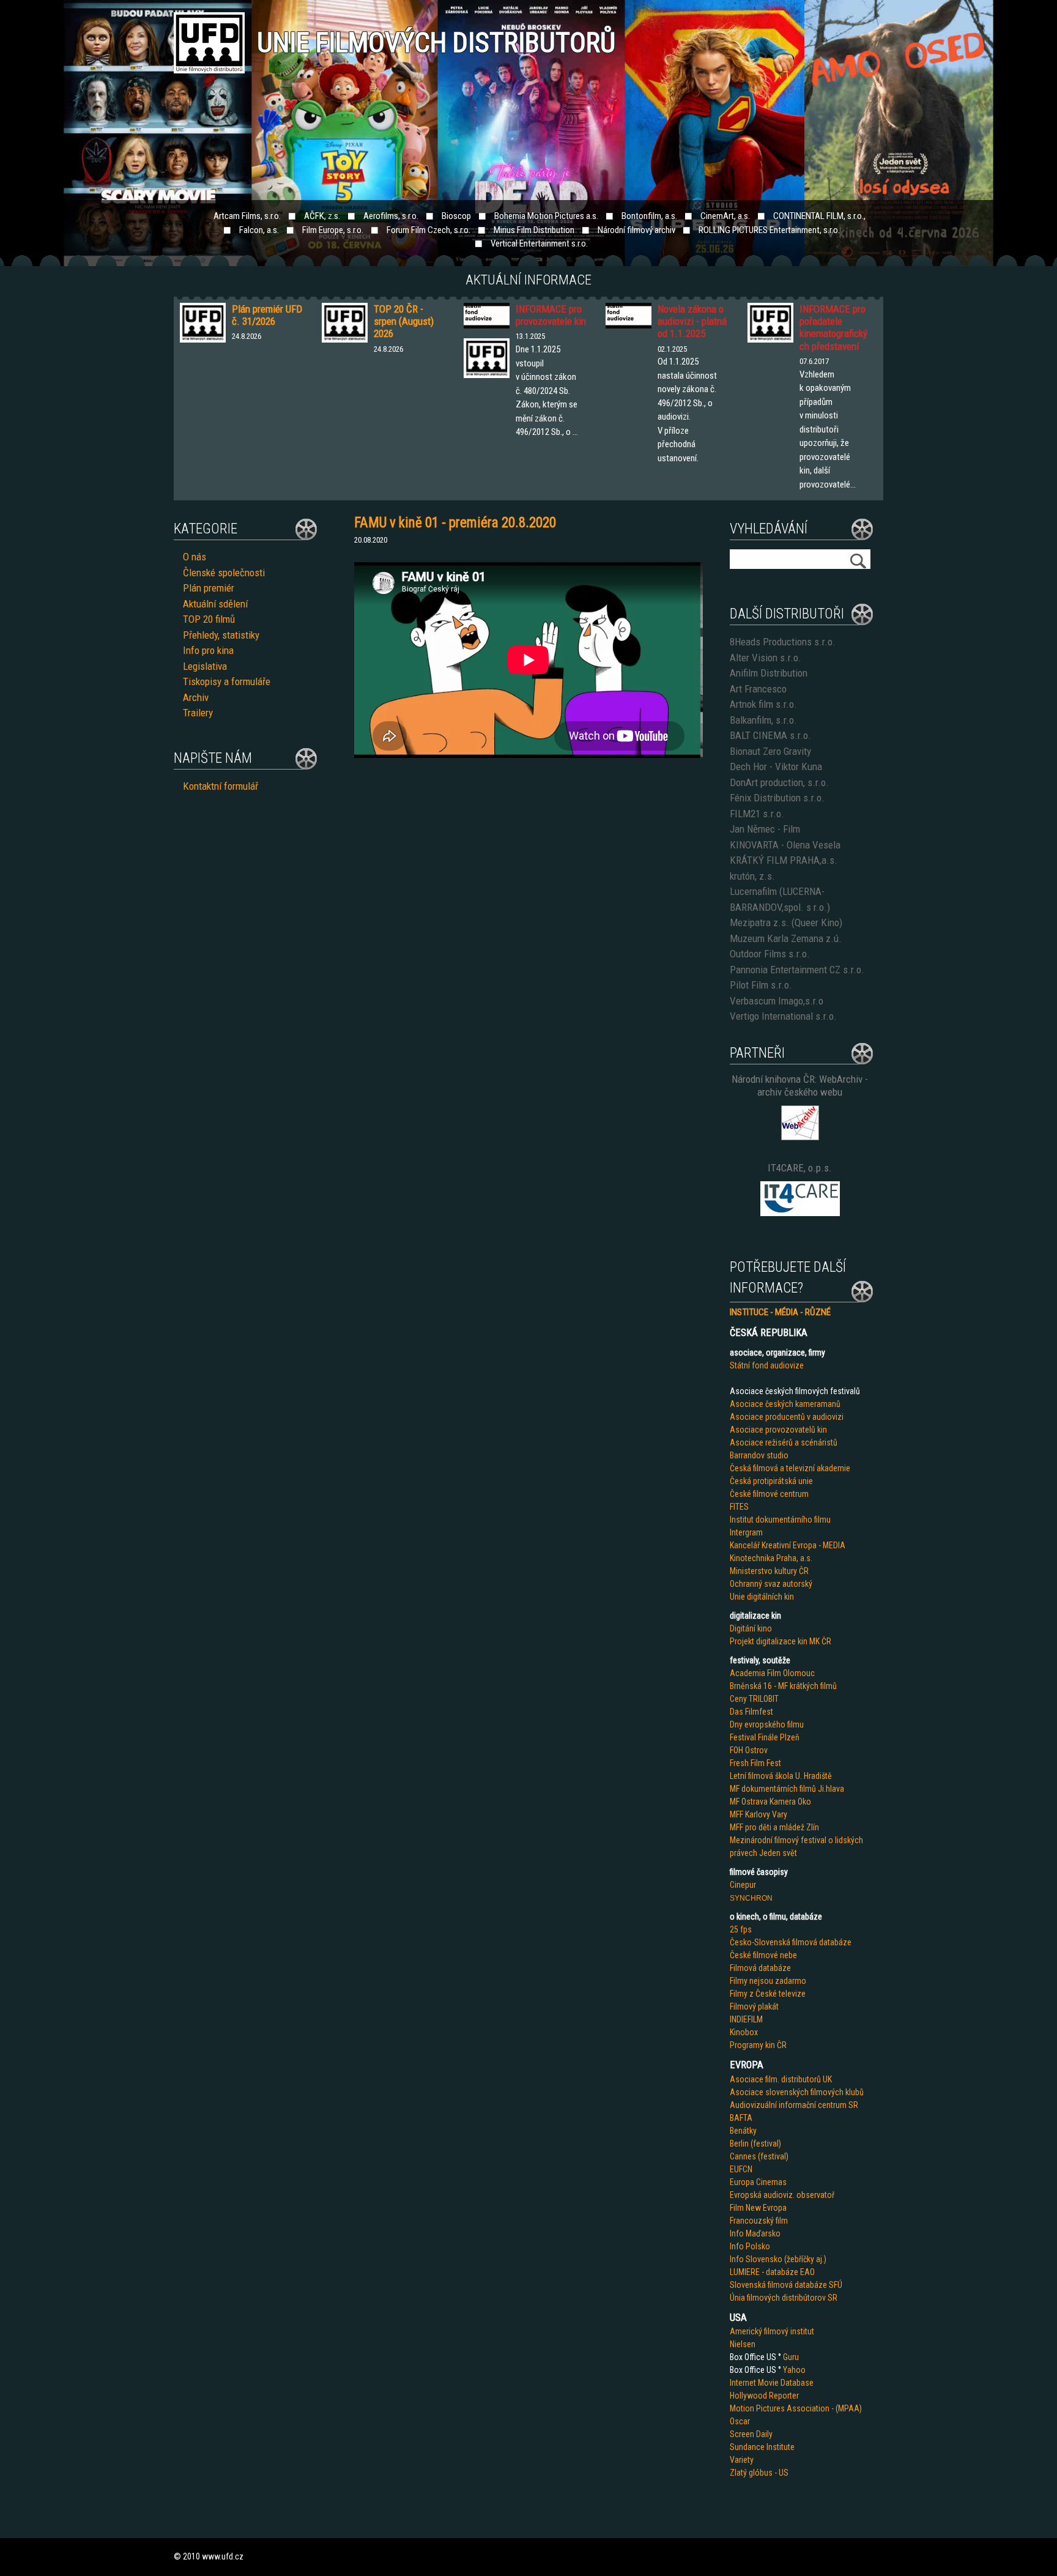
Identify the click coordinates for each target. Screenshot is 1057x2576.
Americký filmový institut (772, 2331)
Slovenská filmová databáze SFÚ (786, 2285)
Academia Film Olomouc (772, 1673)
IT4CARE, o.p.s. (800, 1168)
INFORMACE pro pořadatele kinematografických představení (833, 328)
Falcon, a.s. (259, 230)
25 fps (741, 1929)
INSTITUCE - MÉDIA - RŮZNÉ (780, 1312)
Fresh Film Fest (755, 1763)
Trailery (198, 713)
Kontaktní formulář (221, 786)
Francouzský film (759, 2221)
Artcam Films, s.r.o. (247, 216)
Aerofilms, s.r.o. (391, 216)
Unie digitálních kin (762, 1597)
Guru (791, 2357)
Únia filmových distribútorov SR (784, 2298)
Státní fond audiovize (767, 1365)
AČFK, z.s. (322, 216)
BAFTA (741, 2118)
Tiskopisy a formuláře (227, 681)
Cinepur (743, 1885)
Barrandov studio (759, 1455)
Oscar (740, 2421)
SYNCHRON (751, 1898)
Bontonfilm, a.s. (649, 216)
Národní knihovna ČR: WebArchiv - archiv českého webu (800, 1086)
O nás (195, 557)
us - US (776, 2473)
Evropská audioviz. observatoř (782, 2195)
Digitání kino (751, 1628)
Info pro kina (208, 650)
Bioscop (456, 216)
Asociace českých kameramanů (785, 1404)
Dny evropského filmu (767, 1724)
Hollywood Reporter (764, 2396)
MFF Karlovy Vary (758, 1814)
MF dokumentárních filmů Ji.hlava (787, 1789)
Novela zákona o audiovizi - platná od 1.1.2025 (692, 321)
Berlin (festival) (755, 2144)
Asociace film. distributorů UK (781, 2079)
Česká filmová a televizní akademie (790, 1468)
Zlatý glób (747, 2473)
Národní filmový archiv (636, 230)
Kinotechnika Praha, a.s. (771, 1558)
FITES (739, 1507)
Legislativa (205, 666)
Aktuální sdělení (215, 604)
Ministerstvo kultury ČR (769, 1571)
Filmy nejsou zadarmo (768, 1981)
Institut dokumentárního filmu (780, 1520)
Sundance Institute (762, 2447)
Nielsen (743, 2344)
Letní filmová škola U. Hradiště (781, 1776)
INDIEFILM (746, 2019)
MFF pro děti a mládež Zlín (774, 1827)
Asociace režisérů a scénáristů (784, 1442)
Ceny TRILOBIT (754, 1699)
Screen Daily (751, 2434)
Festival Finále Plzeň (765, 1737)
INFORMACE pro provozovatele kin (551, 315)
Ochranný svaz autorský (771, 1584)
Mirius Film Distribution (534, 230)
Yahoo (794, 2370)
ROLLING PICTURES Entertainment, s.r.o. (769, 230)
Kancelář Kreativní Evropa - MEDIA (788, 1545)
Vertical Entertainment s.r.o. (539, 243)
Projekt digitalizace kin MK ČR (781, 1641)
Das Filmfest (751, 1712)
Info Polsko (750, 2246)
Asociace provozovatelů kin (778, 1430)
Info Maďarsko (755, 2233)
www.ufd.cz (223, 2556)
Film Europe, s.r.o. (333, 230)
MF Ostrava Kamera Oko (770, 1802)
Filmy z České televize (768, 1994)
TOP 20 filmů (209, 619)
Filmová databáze (760, 1968)
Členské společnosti (224, 573)
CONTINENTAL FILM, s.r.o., (819, 216)
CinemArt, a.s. (725, 216)
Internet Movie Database (772, 2383)
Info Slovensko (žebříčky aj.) (778, 2259)
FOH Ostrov (749, 1750)
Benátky (743, 2131)
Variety (742, 2460)
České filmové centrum (769, 1494)
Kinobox (744, 2032)
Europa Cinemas (758, 2182)
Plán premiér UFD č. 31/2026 (267, 315)
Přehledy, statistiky (221, 635)
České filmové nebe (763, 1955)
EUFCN (741, 2169)
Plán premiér (209, 588)
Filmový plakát (754, 2006)
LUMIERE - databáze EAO (772, 2272)
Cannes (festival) (759, 2156)
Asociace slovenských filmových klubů (797, 2092)
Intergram (746, 1532)
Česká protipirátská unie (771, 1481)
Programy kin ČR (758, 2045)
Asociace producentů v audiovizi (787, 1417)
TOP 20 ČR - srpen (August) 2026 (404, 321)
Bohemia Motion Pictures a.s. (546, 216)
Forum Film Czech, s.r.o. (428, 230)
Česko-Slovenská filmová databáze (791, 1942)
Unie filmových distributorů (436, 43)
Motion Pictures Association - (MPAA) (796, 2408)
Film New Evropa (758, 2208)
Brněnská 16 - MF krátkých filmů (783, 1686)
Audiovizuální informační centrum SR (794, 2105)
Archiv (196, 697)
